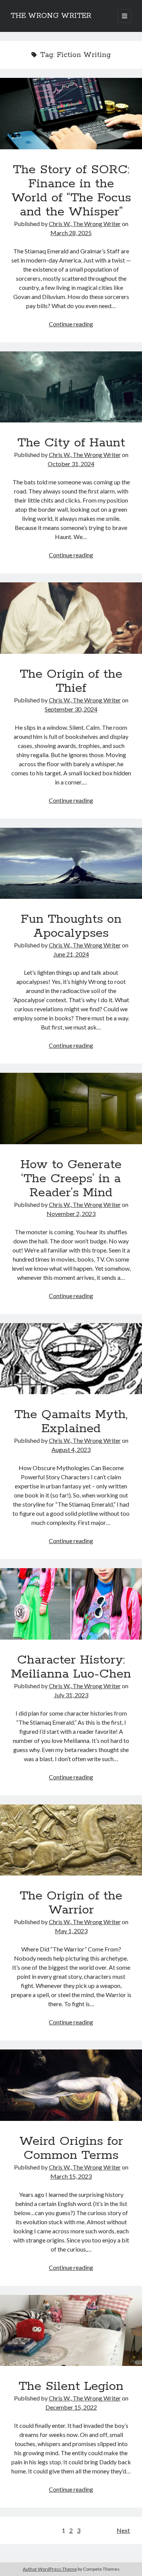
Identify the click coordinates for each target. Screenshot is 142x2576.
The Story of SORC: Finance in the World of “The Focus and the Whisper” (71, 114)
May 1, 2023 (71, 1931)
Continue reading (71, 324)
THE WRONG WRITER (51, 16)
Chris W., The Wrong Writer (85, 224)
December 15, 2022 (71, 2407)
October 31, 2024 (71, 464)
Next (123, 2530)
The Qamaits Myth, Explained (71, 1359)
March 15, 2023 (71, 2176)
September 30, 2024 (71, 709)
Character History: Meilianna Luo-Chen (71, 1604)
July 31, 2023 (71, 1695)
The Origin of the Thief (71, 618)
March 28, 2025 (71, 233)
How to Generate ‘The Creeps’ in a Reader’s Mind (71, 1109)
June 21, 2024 (71, 954)
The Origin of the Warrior (71, 1840)
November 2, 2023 (71, 1214)
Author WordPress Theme (50, 2569)
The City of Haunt (71, 387)
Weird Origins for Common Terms (71, 2085)
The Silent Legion (71, 2331)
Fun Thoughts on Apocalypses (71, 863)
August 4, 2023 (71, 1449)
